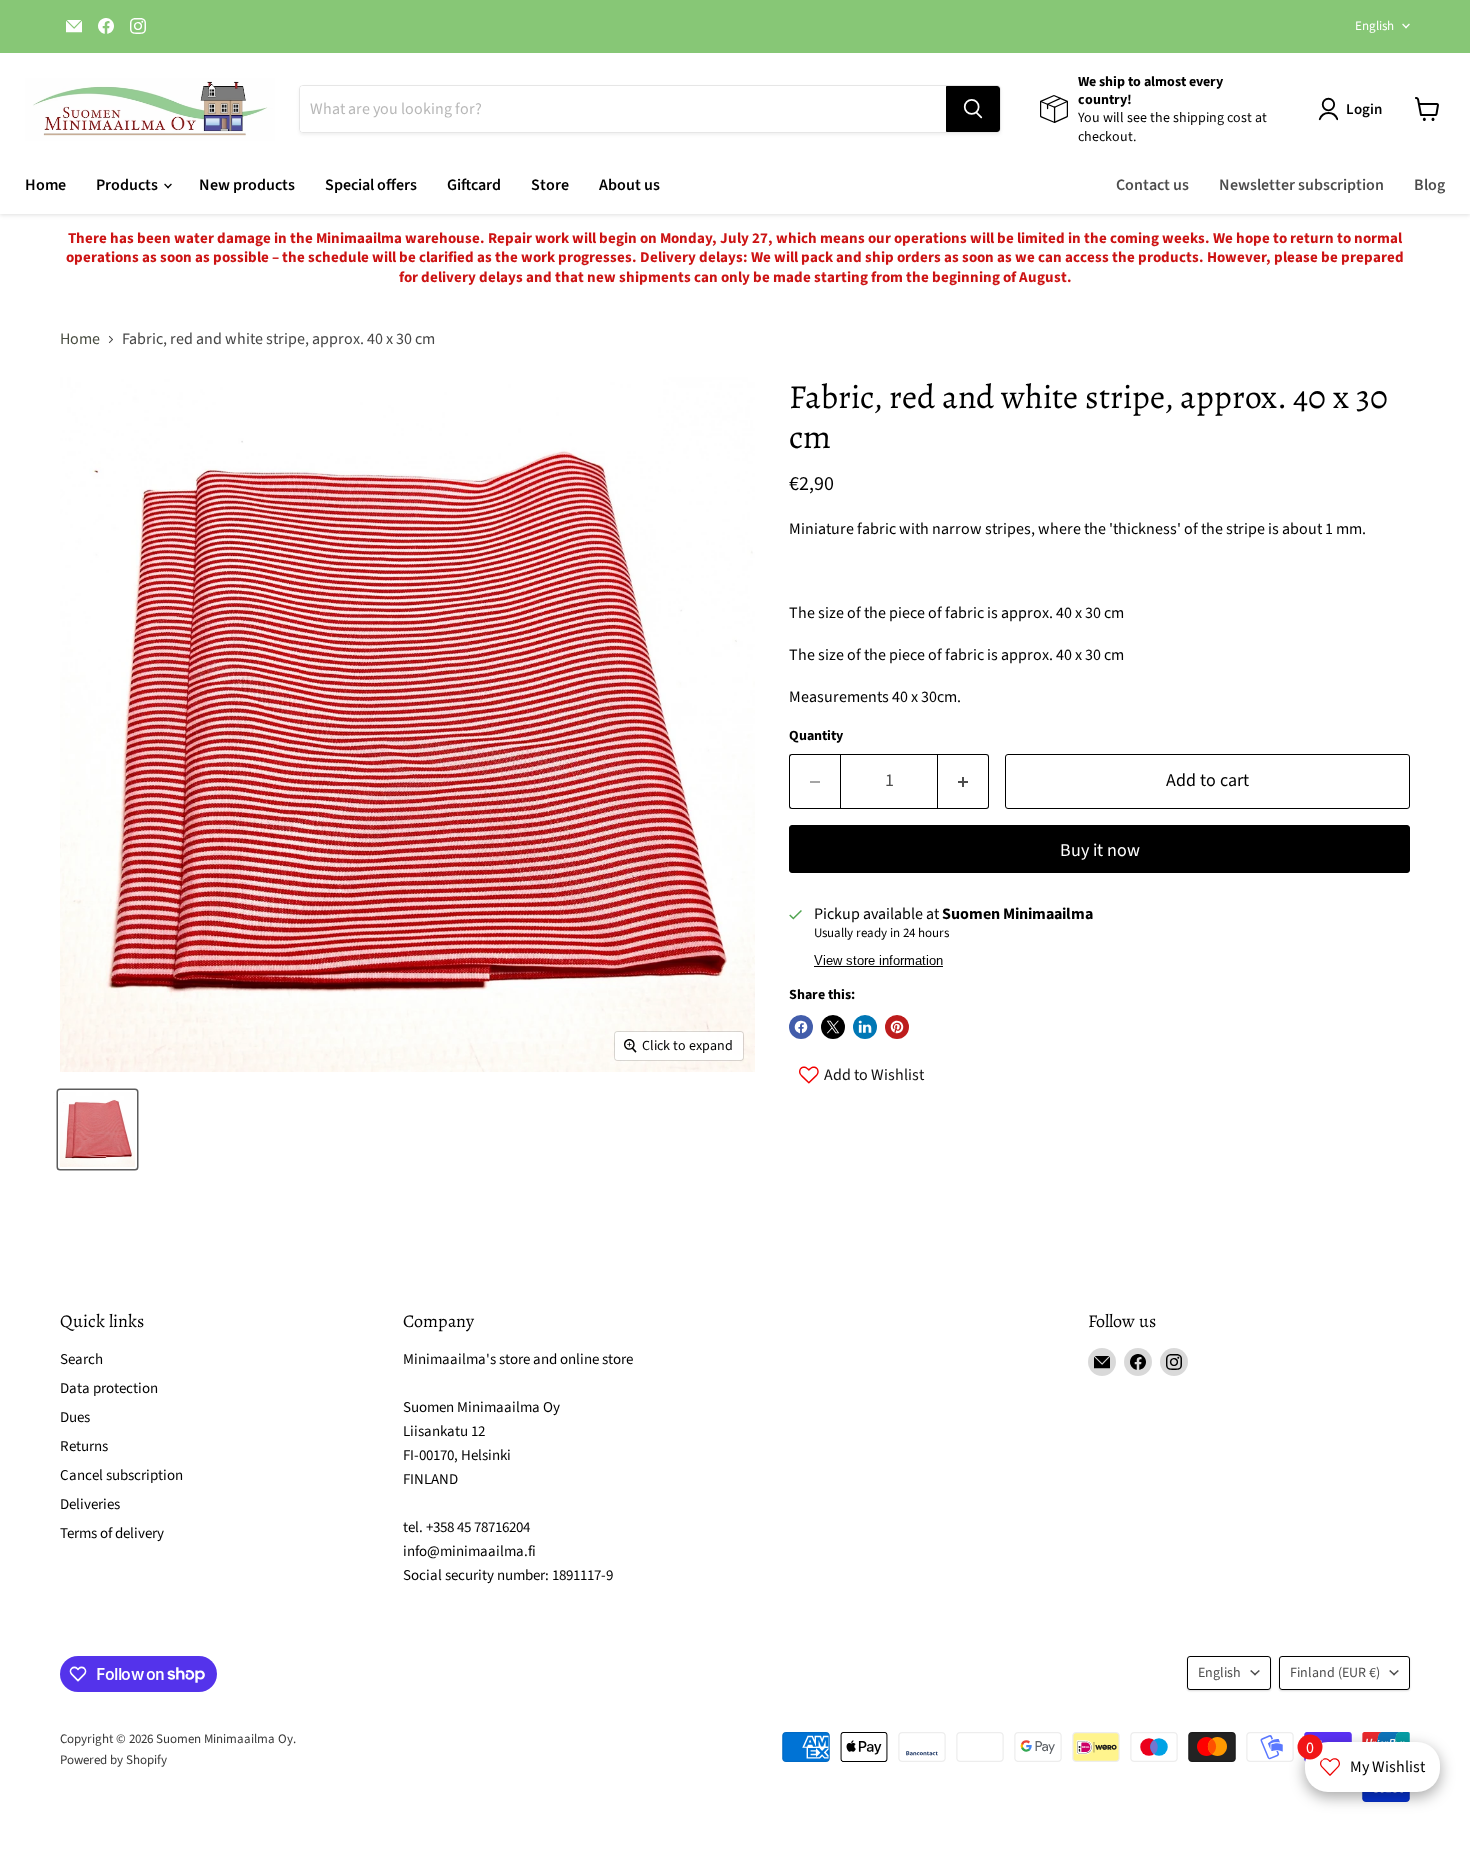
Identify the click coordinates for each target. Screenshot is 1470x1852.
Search (81, 1359)
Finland (1335, 1673)
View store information (878, 961)
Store (550, 185)
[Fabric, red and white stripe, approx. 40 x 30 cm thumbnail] (97, 1129)
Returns (84, 1446)
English (1374, 26)
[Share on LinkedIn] (865, 1027)
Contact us (1152, 185)
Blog (1429, 185)
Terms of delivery (112, 1533)
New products (247, 185)
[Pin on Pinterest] (897, 1027)
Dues (75, 1417)
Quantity (816, 736)
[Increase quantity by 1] (963, 781)
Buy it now (1100, 850)
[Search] (973, 109)
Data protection (109, 1388)
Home (45, 185)
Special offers (371, 185)
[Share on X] (833, 1027)
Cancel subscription (121, 1475)
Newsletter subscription (1301, 185)
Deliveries (90, 1504)
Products (128, 185)
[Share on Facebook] (801, 1027)
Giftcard (474, 185)
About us (629, 185)
